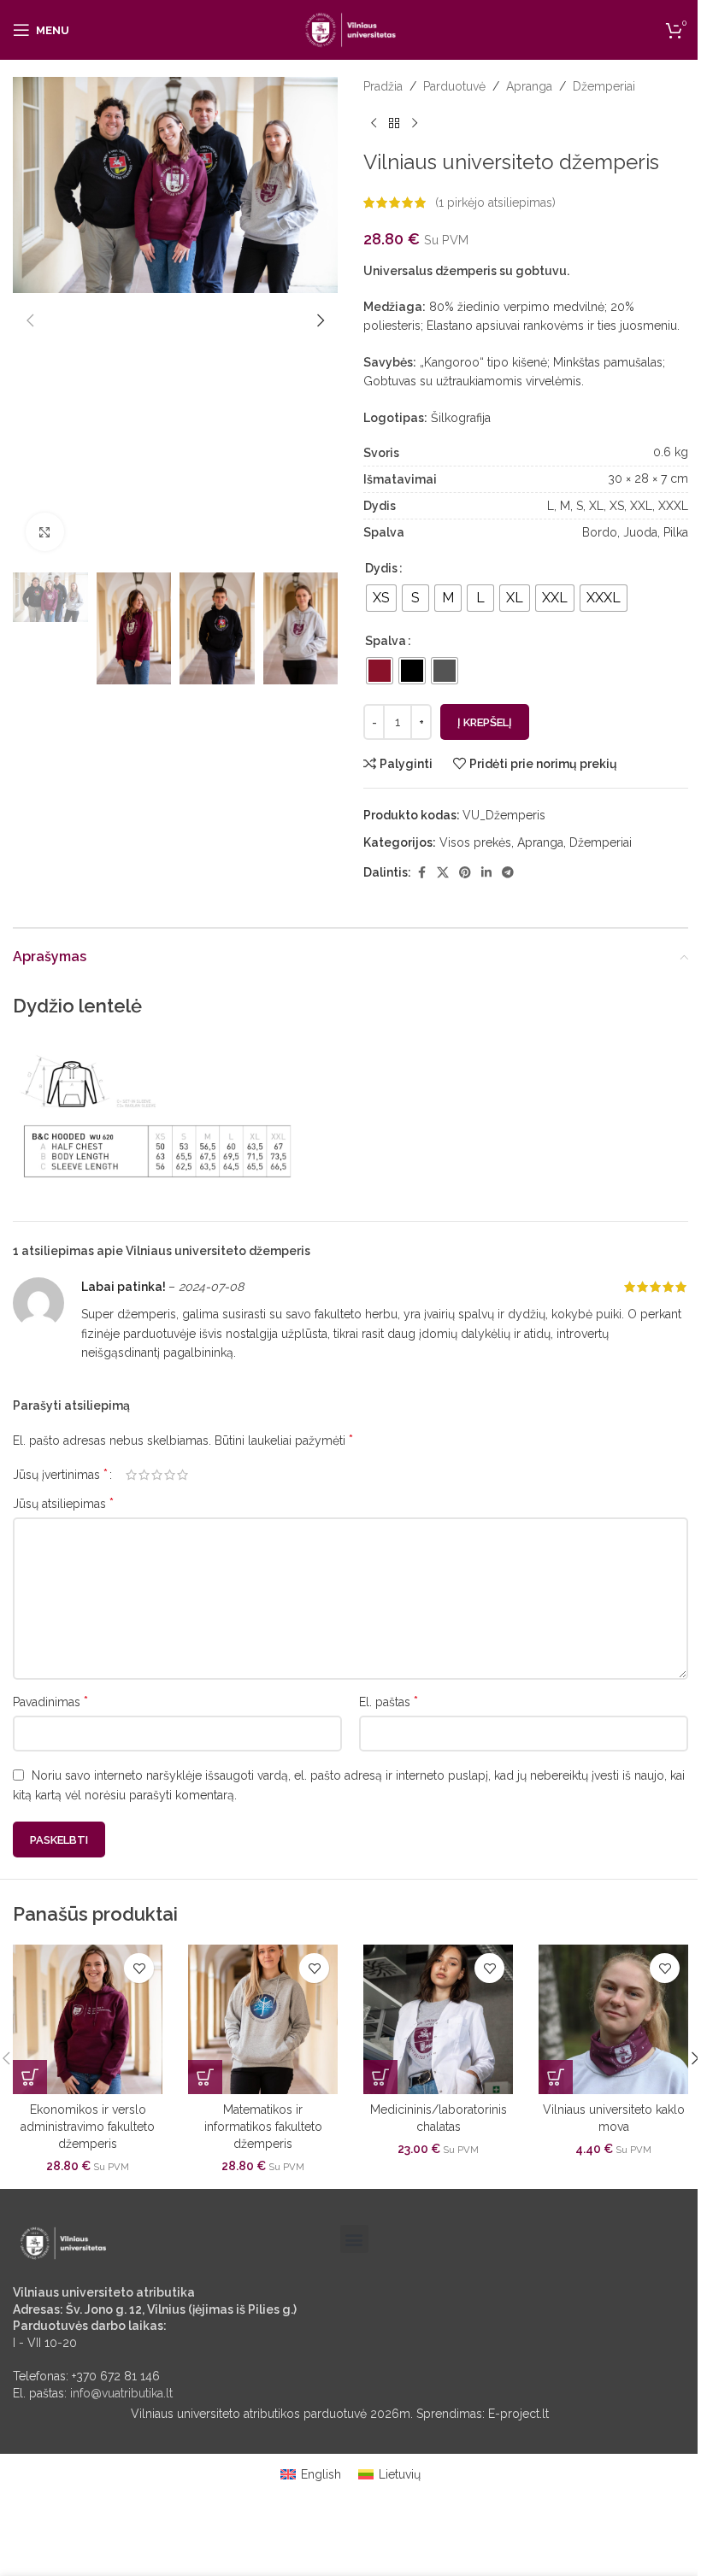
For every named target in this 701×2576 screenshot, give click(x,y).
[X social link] (443, 873)
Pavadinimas (50, 1702)
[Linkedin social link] (486, 873)
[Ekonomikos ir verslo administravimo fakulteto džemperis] (88, 2019)
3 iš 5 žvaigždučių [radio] (157, 1475)
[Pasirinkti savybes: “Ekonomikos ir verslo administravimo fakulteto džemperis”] (30, 2077)
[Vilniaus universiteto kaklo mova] (613, 2019)
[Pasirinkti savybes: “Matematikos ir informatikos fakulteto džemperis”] (205, 2077)
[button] (30, 320)
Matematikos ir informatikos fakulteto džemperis (263, 2126)
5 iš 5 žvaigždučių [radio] (183, 1475)
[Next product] (415, 123)
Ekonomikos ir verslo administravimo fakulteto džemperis (88, 2126)
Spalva (386, 641)
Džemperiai (604, 86)
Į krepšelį (485, 722)
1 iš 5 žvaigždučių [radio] (131, 1475)
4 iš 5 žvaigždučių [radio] (170, 1475)
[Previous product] (374, 123)
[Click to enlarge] (45, 532)
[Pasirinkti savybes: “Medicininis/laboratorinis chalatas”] (380, 2077)
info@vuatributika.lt (121, 2393)
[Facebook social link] (421, 873)
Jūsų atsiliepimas (63, 1503)
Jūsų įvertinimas (60, 1475)
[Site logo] (351, 29)
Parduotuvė (454, 86)
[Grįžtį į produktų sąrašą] (394, 123)
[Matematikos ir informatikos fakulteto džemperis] (263, 2019)
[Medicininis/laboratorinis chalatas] (438, 2019)
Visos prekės (475, 842)
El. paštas (389, 1702)
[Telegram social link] (508, 873)
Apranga (529, 86)
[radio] (381, 598)
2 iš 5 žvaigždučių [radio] (144, 1475)
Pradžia (383, 86)
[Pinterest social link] (465, 873)
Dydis (381, 568)
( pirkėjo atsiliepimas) (495, 202)
